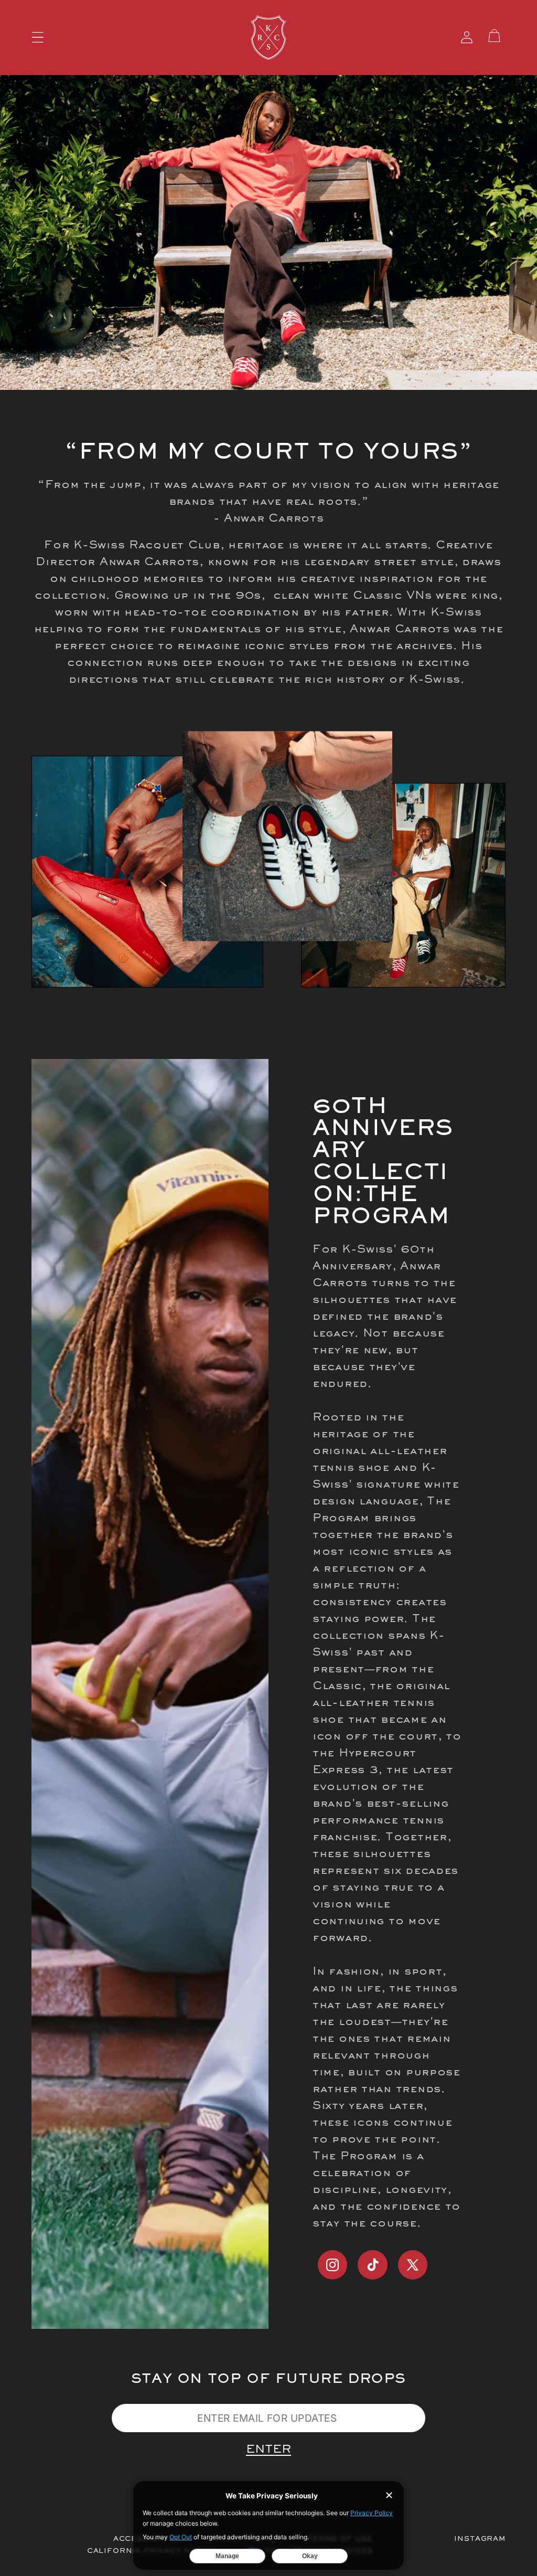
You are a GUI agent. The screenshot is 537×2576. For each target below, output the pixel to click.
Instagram (480, 2539)
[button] (38, 38)
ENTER (268, 2450)
